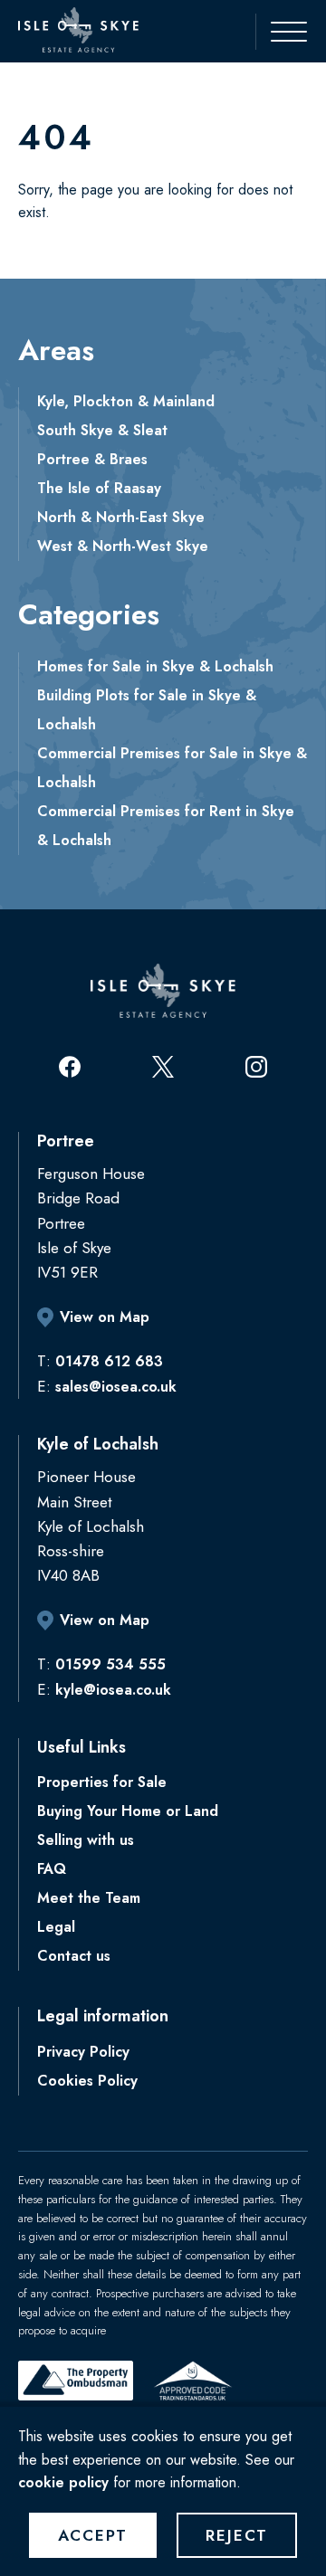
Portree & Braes (92, 459)
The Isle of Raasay (99, 488)
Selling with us (86, 1840)
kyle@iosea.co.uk (113, 1690)
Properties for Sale (102, 1782)
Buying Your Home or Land (128, 1811)
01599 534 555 (110, 1664)
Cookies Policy (87, 2081)
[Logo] (78, 30)
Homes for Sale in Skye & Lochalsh (155, 666)
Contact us (74, 1956)
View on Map (105, 1317)
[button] (279, 32)
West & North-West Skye (123, 546)
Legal (56, 1927)
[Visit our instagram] (256, 1067)
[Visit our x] (163, 1067)
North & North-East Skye (121, 517)
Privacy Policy (83, 2052)
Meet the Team (89, 1898)
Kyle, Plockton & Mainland (126, 401)
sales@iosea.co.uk (116, 1387)
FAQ (52, 1869)
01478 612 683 (109, 1361)
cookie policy (63, 2482)
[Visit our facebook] (70, 1067)
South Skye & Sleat (102, 430)
